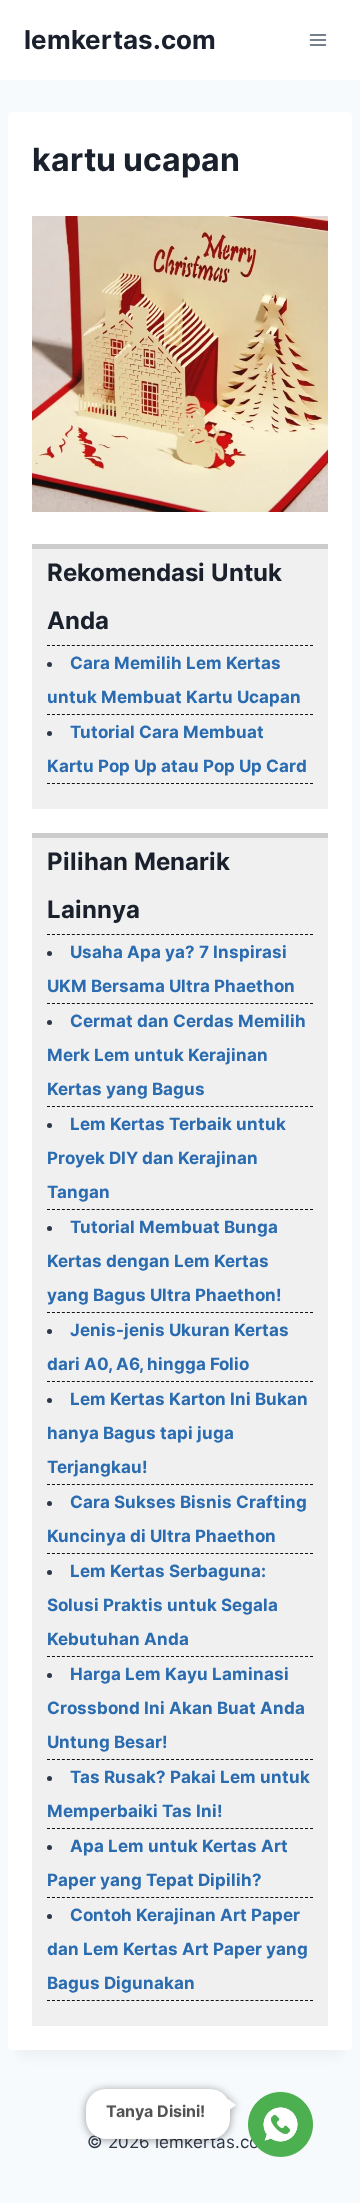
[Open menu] (317, 39)
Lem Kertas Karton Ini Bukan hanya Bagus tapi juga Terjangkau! (177, 1433)
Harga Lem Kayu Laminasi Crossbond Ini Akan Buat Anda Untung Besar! (176, 1708)
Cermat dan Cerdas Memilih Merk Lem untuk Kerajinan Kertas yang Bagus (176, 1055)
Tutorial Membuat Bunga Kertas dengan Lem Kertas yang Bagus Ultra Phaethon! (164, 1261)
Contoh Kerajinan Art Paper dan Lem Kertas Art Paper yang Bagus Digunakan (177, 1949)
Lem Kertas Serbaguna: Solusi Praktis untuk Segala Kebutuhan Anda (162, 1605)
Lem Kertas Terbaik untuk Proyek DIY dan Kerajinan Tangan (166, 1158)
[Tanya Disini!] (277, 2126)
